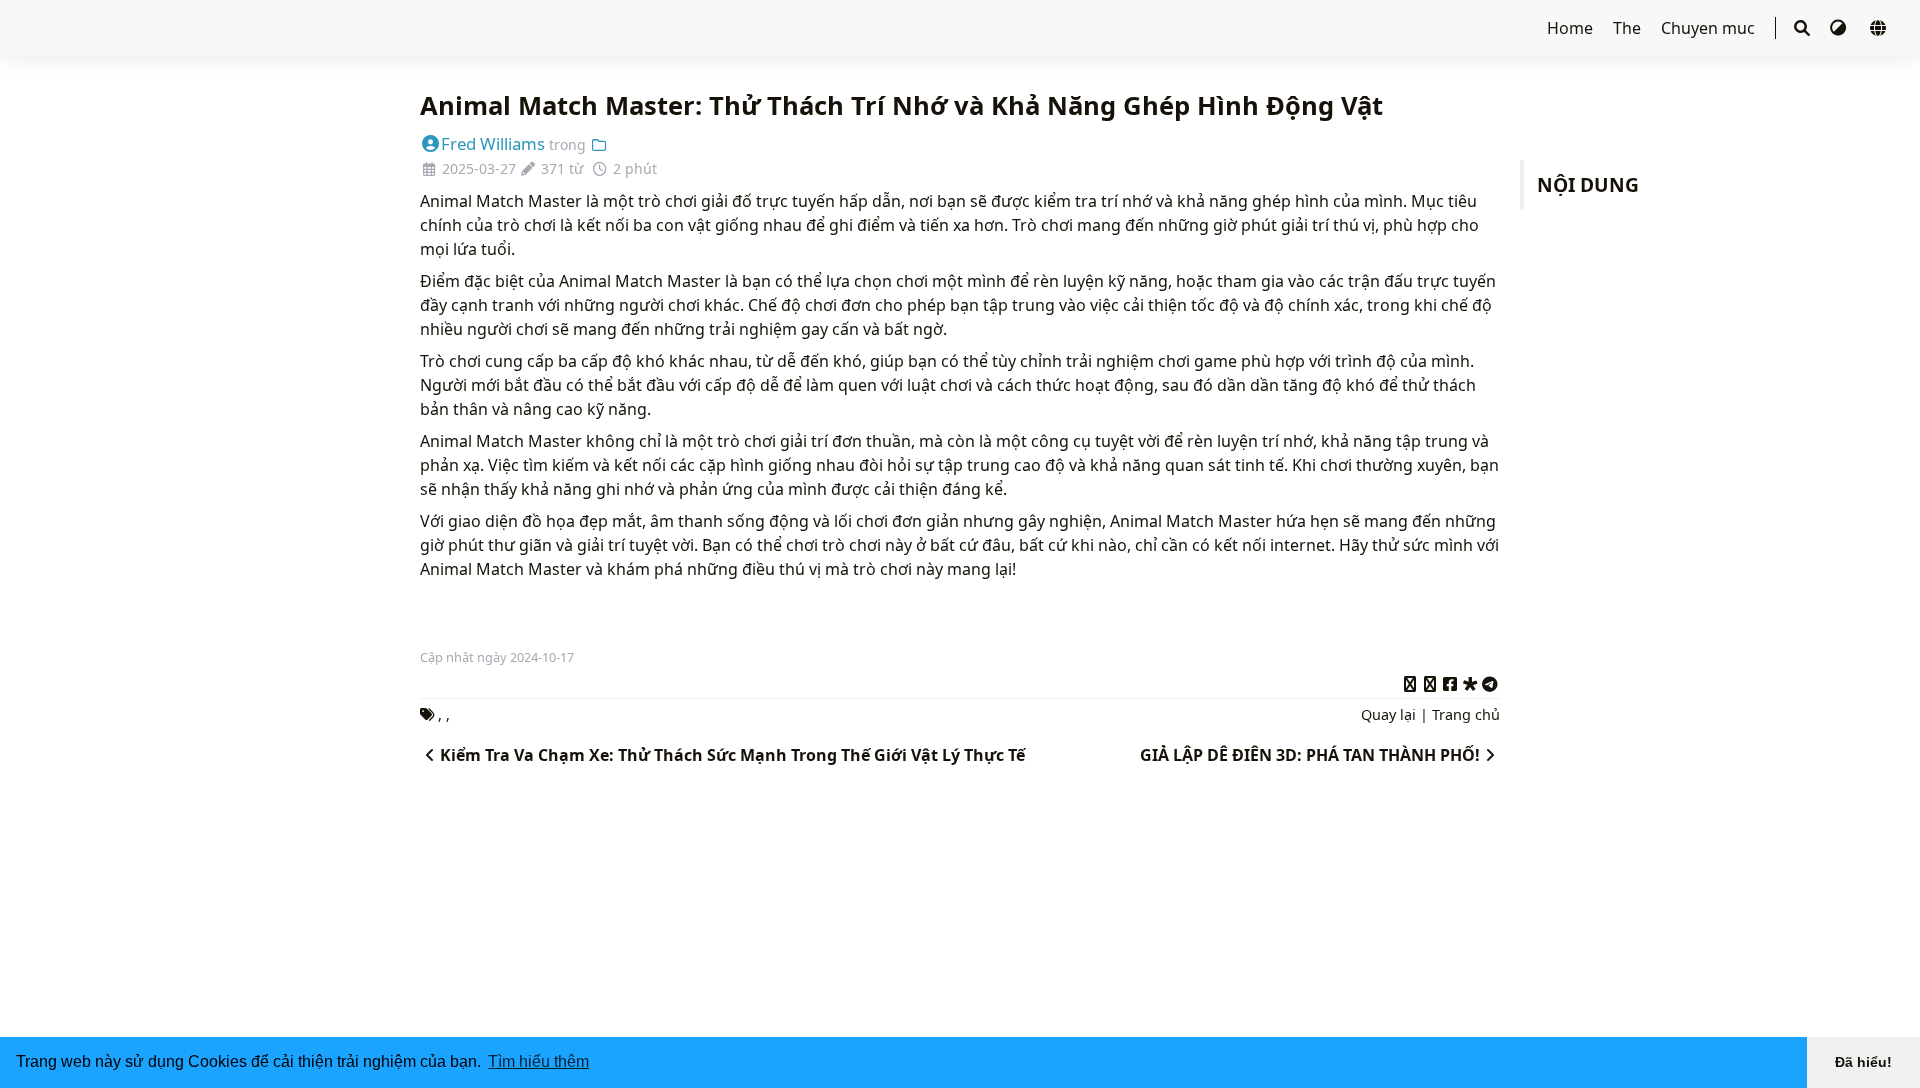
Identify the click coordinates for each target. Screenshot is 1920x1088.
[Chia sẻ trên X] (1410, 681)
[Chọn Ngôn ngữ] (1878, 28)
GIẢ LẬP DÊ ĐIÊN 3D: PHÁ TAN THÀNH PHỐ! (1310, 755)
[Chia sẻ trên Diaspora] (1470, 681)
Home (1572, 28)
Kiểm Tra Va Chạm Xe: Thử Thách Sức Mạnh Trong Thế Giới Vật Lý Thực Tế (732, 755)
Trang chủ (1466, 714)
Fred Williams (493, 143)
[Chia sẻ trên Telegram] (1490, 681)
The (1629, 28)
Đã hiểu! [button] (1863, 1062)
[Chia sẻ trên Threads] (1430, 681)
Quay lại (1388, 714)
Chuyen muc (1710, 28)
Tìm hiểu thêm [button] (538, 1061)
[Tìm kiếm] (1802, 28)
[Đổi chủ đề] (1840, 28)
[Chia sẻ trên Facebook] (1450, 681)
